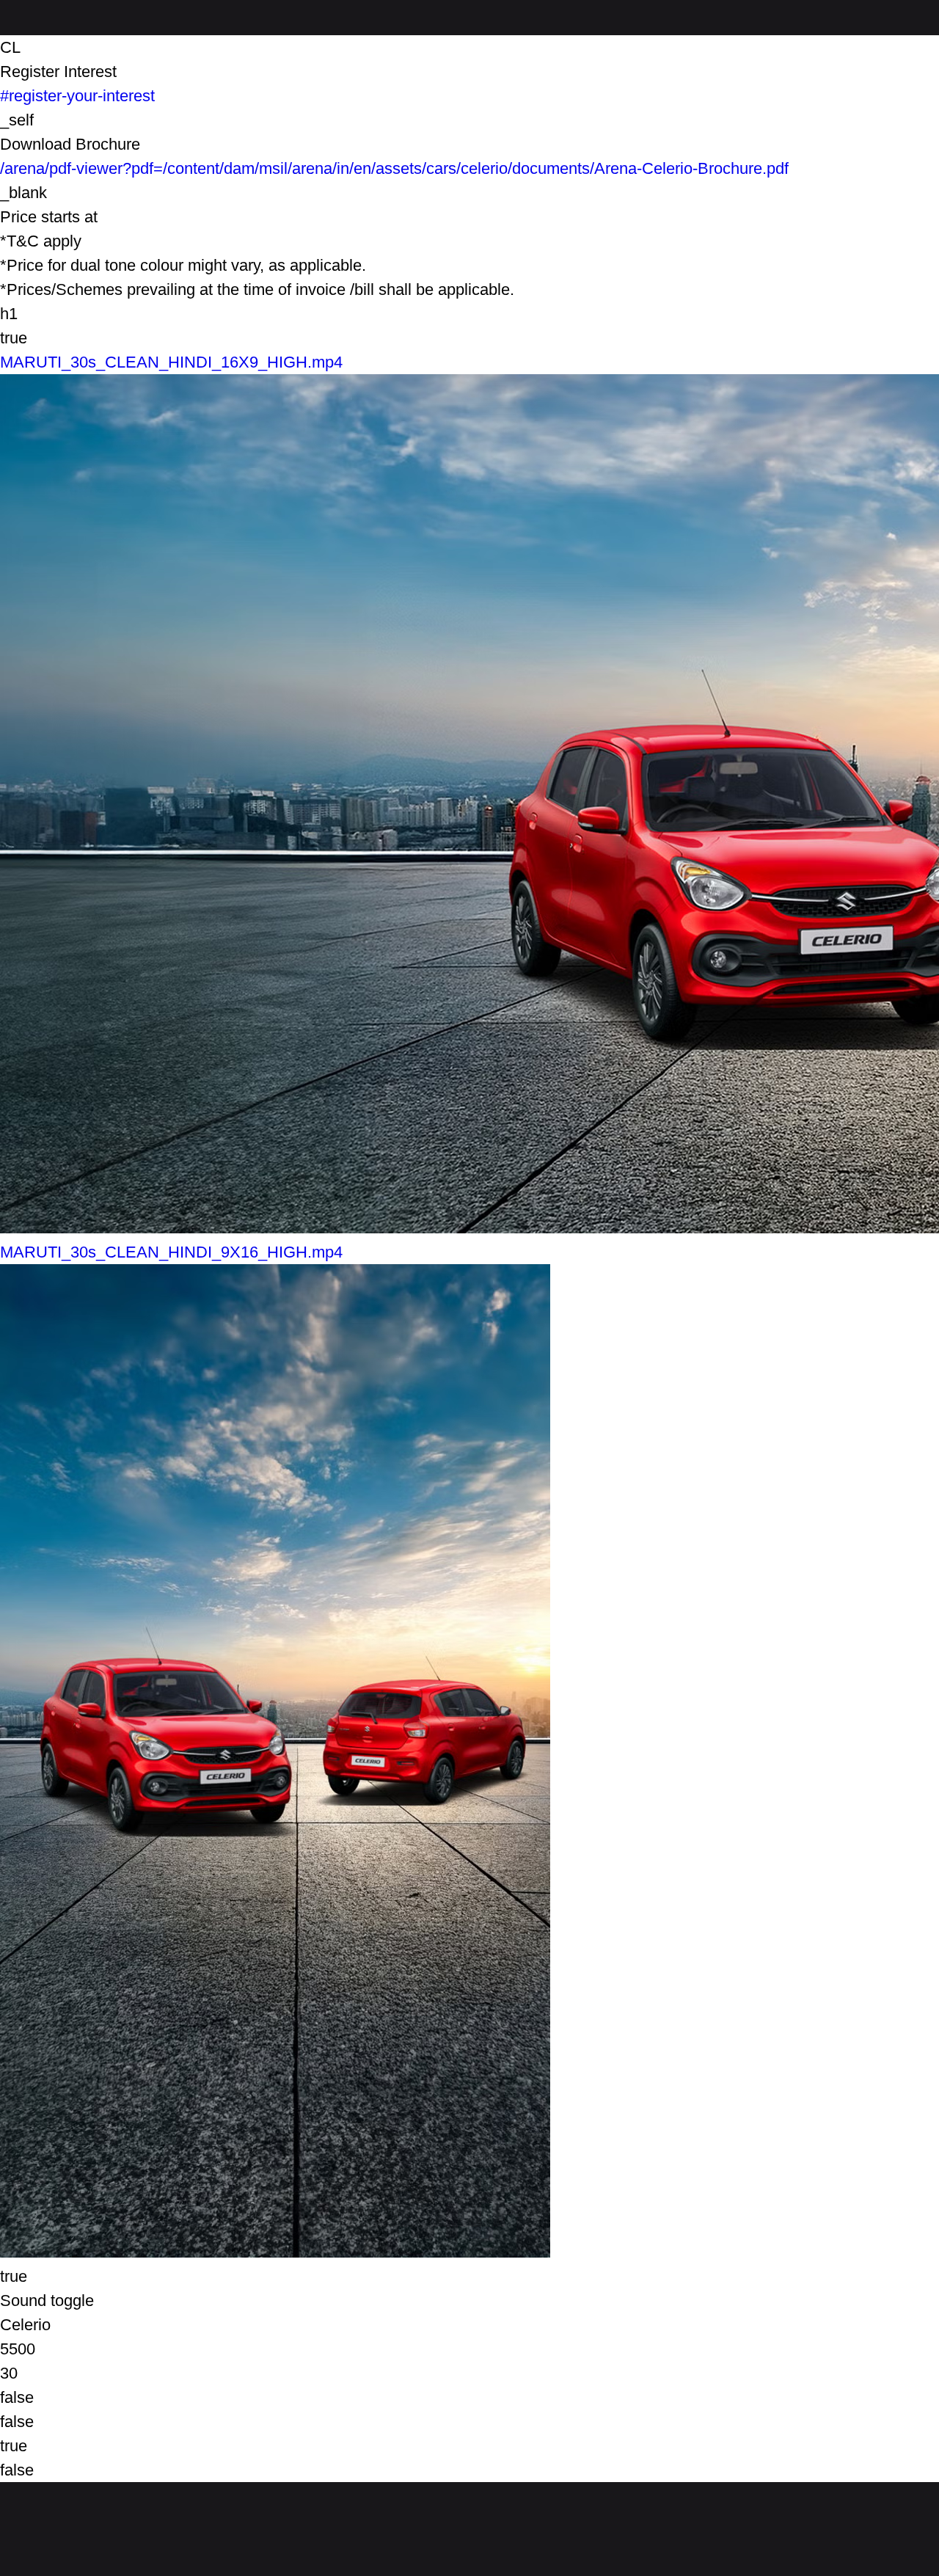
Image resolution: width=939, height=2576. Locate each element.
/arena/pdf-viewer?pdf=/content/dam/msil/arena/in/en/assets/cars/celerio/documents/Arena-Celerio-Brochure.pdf (394, 168)
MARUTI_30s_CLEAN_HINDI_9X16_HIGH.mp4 (171, 1252)
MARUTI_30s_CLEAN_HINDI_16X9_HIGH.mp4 (171, 362)
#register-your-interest (77, 96)
